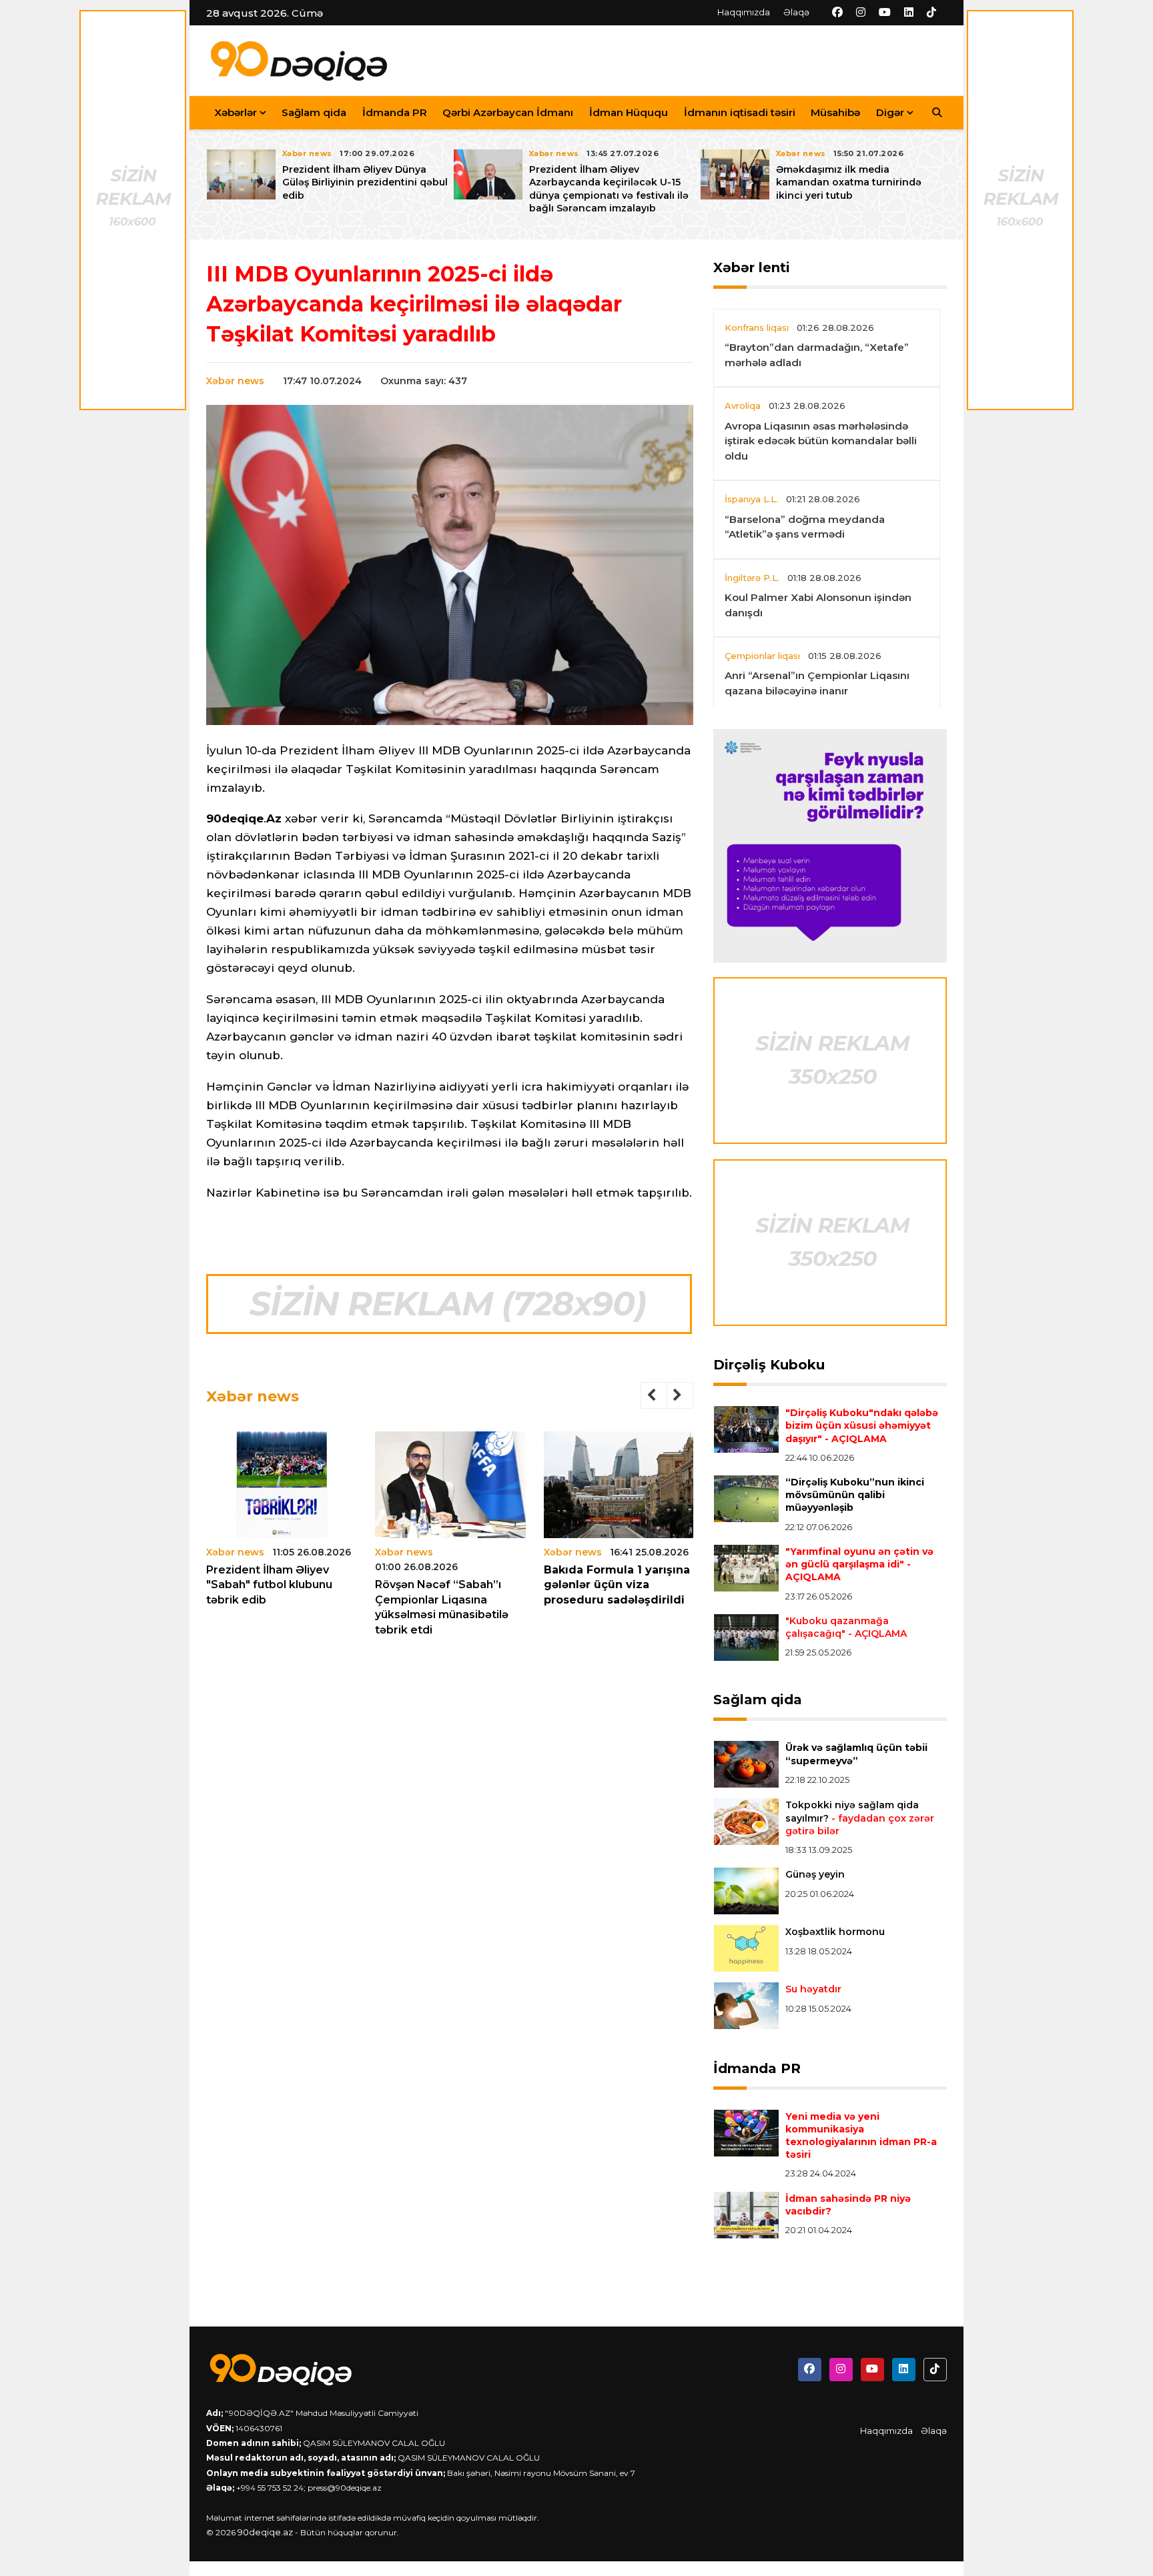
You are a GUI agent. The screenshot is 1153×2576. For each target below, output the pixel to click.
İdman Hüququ (629, 112)
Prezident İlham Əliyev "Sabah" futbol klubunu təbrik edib (269, 1585)
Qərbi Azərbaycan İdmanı (508, 112)
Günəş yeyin (815, 1874)
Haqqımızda (744, 12)
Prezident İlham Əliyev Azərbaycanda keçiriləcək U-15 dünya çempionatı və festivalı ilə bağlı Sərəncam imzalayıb (609, 189)
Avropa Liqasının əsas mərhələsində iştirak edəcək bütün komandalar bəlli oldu (821, 441)
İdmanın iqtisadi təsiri (740, 112)
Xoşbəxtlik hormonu (835, 1932)
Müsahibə (835, 112)
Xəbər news (235, 381)
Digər (890, 112)
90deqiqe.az (265, 2532)
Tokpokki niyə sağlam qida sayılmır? (860, 1818)
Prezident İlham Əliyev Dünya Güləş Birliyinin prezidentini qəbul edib (365, 182)
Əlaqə (796, 12)
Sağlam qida (314, 112)
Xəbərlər (236, 112)
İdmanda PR (395, 112)
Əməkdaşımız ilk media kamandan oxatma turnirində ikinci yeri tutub (849, 182)
